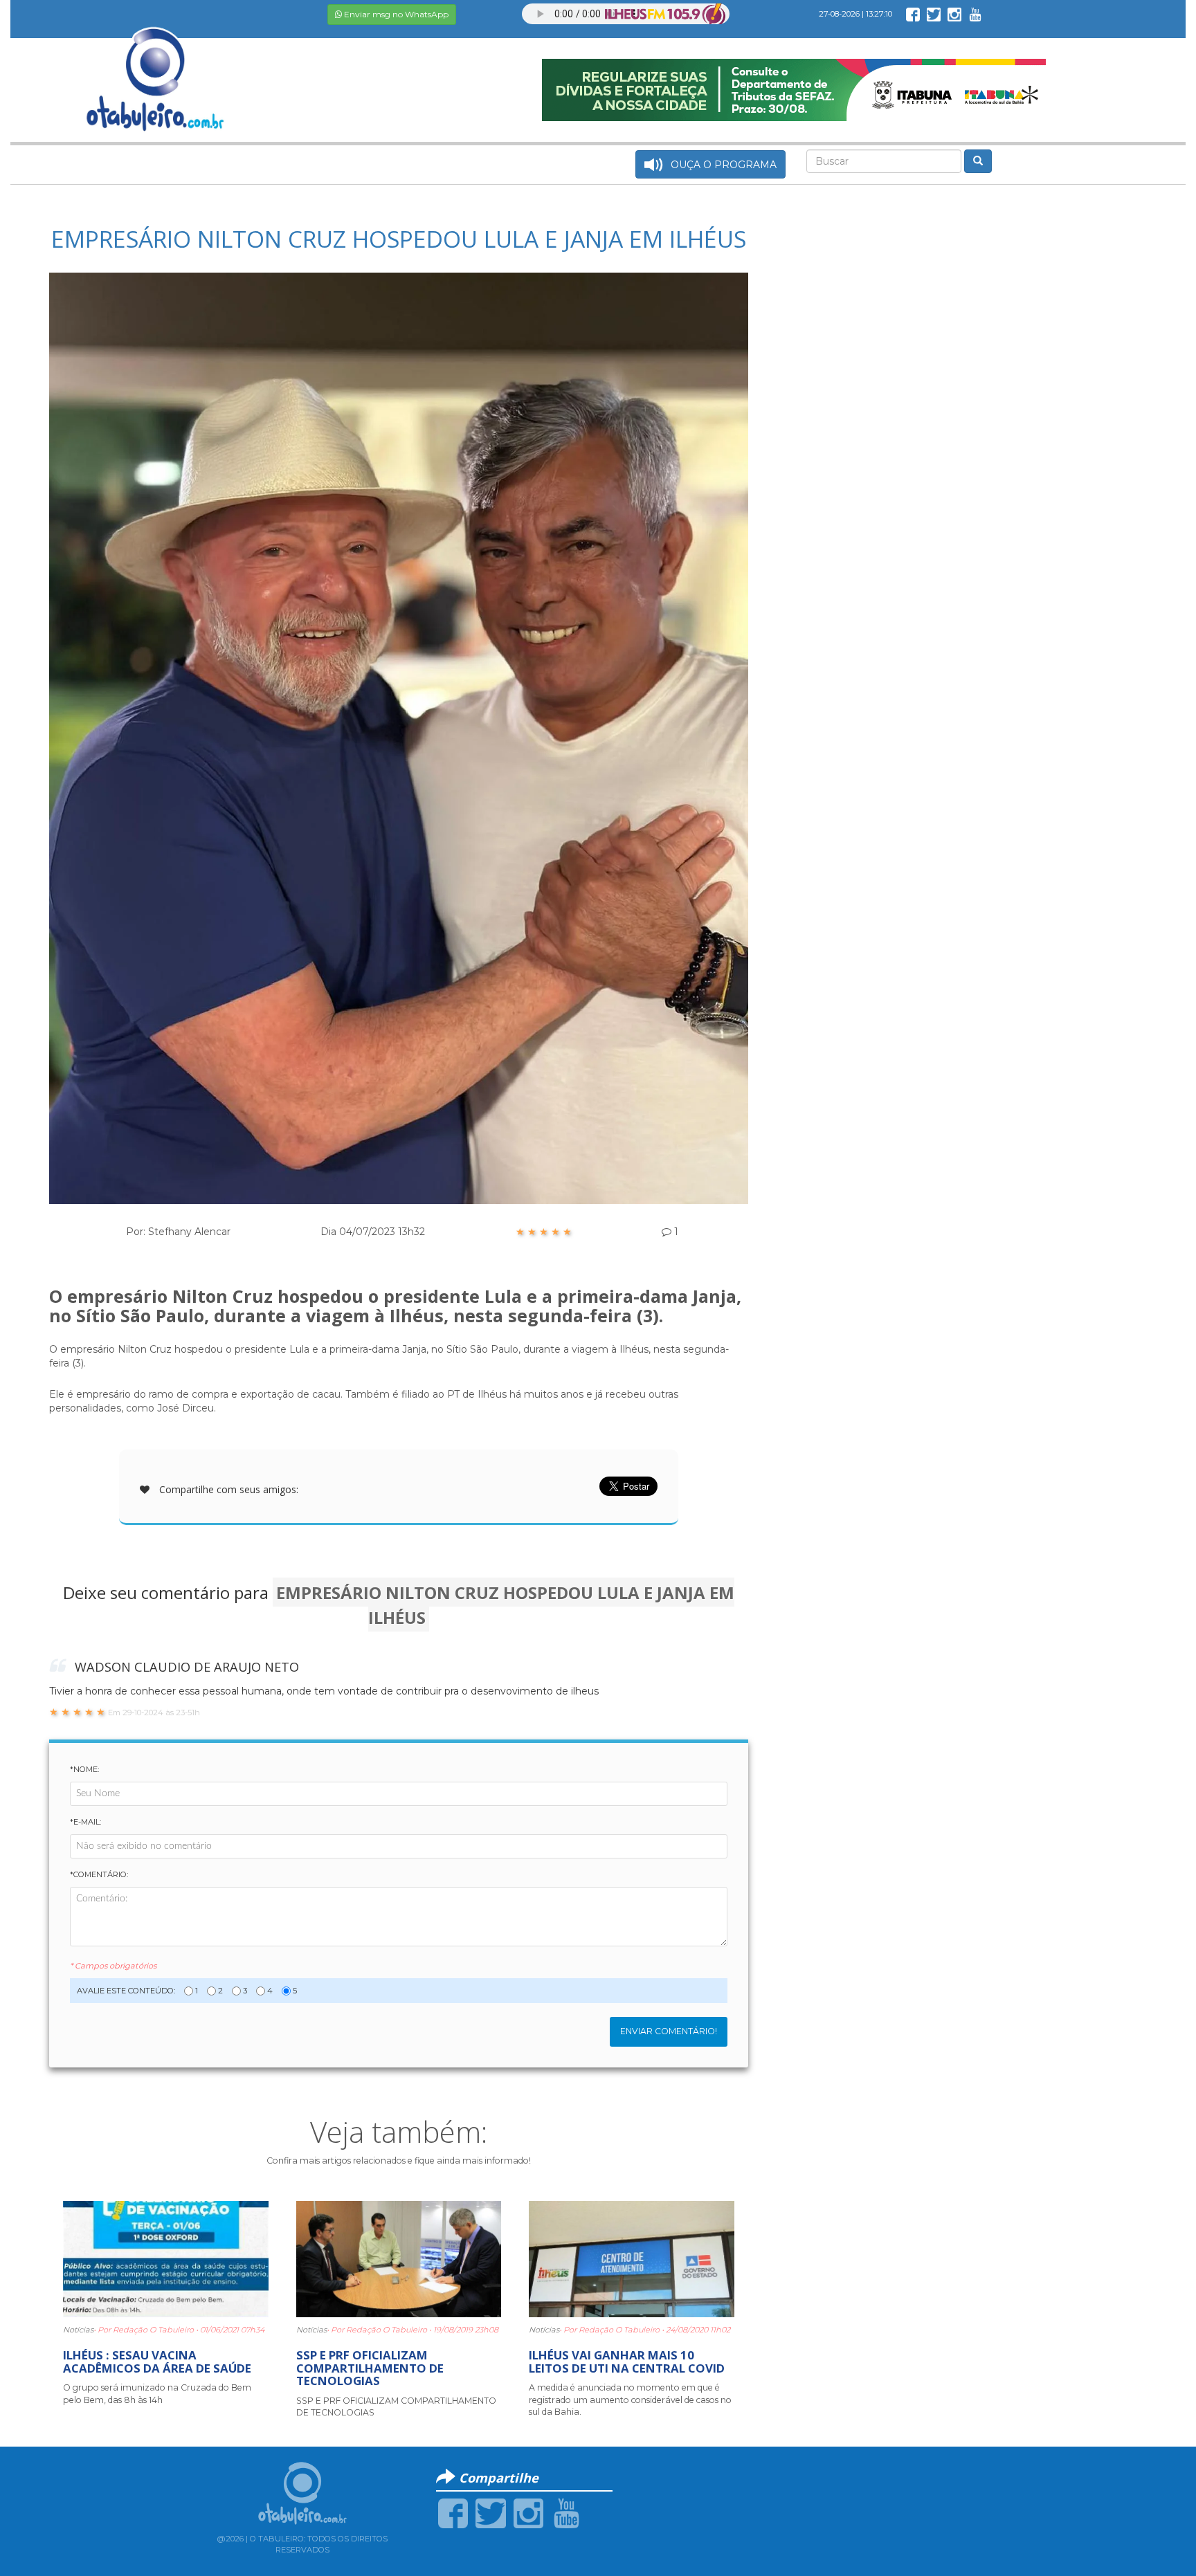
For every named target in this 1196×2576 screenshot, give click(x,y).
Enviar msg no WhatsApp (395, 14)
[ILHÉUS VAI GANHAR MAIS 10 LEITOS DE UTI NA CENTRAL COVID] (632, 2258)
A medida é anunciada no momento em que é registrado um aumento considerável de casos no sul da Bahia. (630, 2400)
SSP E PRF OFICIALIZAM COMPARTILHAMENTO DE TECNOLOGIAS (370, 2368)
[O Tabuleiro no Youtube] (975, 14)
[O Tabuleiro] (156, 65)
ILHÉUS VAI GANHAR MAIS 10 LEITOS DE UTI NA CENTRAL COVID (627, 2361)
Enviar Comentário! (669, 2031)
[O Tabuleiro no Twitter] (934, 14)
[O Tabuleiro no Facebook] (913, 14)
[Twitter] (490, 2512)
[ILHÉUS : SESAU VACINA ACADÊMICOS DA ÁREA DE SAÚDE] (166, 2258)
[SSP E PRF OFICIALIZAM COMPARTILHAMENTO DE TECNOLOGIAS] (399, 2258)
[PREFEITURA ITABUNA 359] (794, 89)
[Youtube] (567, 2512)
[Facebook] (453, 2512)
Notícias (78, 2330)
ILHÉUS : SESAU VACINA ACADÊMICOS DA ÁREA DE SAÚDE (157, 2361)
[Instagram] (528, 2512)
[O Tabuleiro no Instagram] (954, 14)
